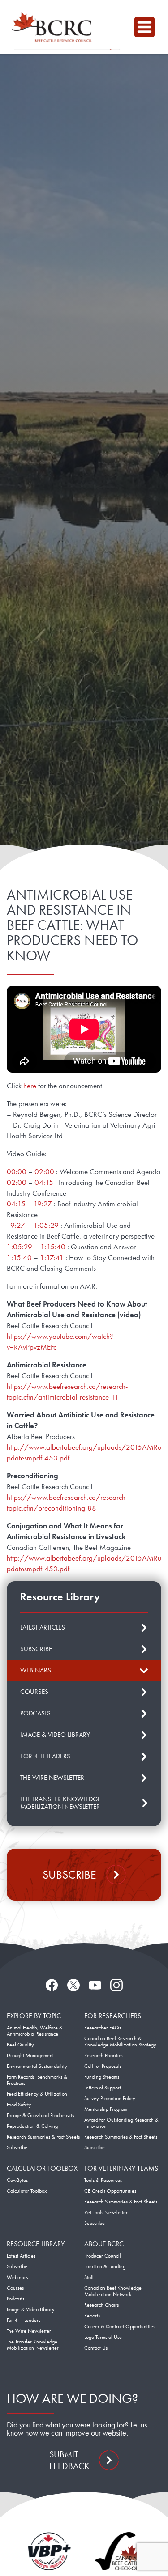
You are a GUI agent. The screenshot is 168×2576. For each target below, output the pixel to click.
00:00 (17, 1171)
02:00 (44, 1171)
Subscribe (69, 1875)
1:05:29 (46, 1225)
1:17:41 (52, 1257)
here (30, 1086)
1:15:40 (53, 1247)
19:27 (43, 1204)
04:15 (44, 1182)
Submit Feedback (69, 2460)
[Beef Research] (54, 27)
